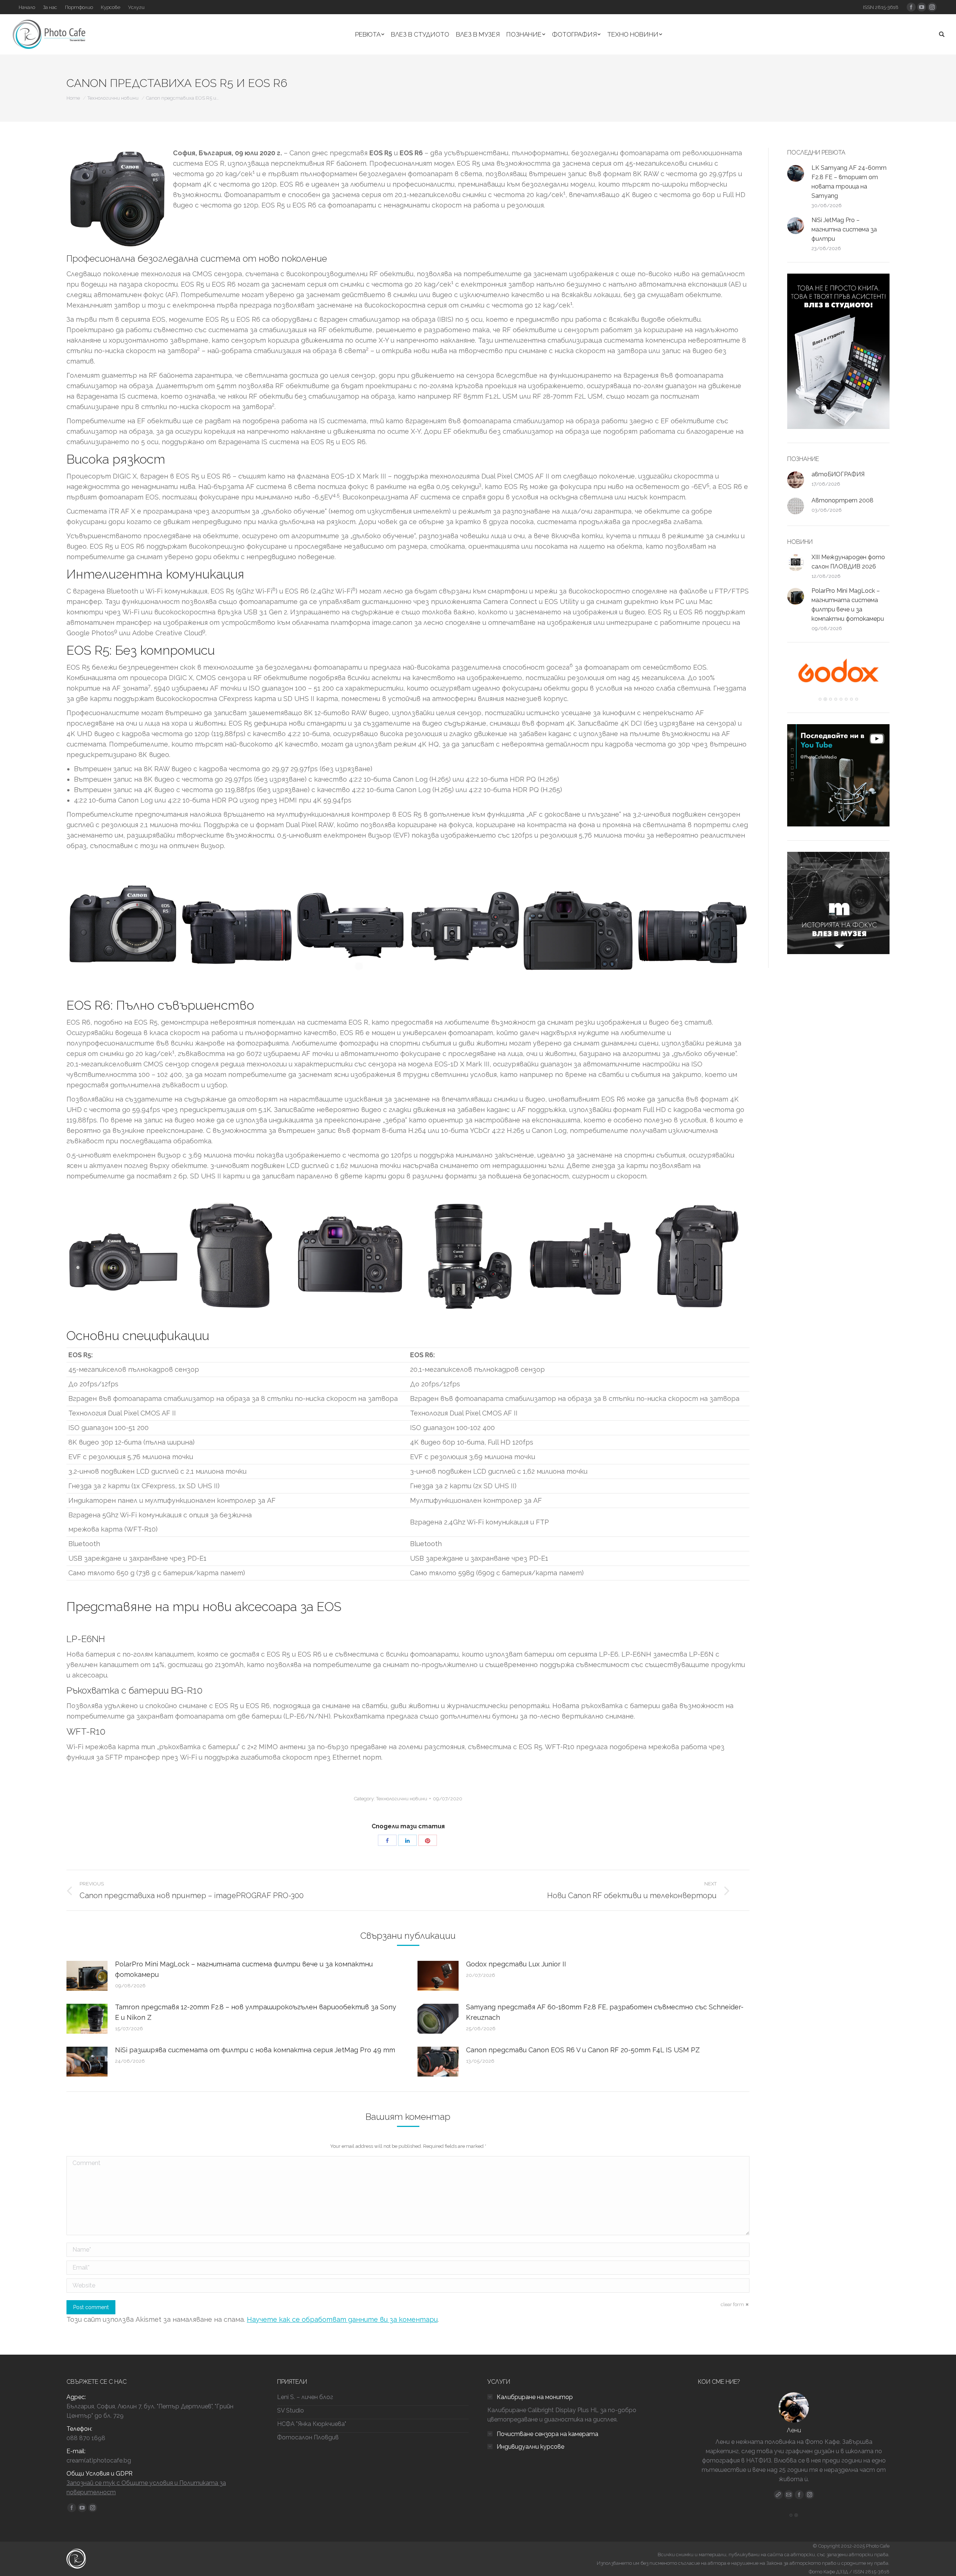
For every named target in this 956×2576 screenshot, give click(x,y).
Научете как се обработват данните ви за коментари (342, 2319)
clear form (732, 2304)
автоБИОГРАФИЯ (838, 474)
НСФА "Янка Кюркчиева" (312, 2424)
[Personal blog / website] (778, 2495)
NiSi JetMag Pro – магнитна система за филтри (844, 229)
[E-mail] (789, 2495)
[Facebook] (799, 2495)
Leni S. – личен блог (305, 2397)
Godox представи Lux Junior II (516, 1964)
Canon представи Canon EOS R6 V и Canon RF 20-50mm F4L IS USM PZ (583, 2050)
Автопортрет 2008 (842, 500)
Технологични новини (113, 98)
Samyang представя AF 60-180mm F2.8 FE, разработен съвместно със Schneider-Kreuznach (605, 2012)
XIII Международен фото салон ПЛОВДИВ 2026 (848, 562)
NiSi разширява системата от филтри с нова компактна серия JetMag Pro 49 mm (255, 2050)
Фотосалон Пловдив (308, 2437)
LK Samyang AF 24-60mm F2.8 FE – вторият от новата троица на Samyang (849, 182)
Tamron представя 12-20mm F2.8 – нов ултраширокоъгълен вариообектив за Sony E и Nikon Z (256, 2012)
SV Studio (291, 2410)
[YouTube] (810, 2495)
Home (73, 98)
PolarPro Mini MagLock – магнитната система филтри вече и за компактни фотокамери (244, 1969)
